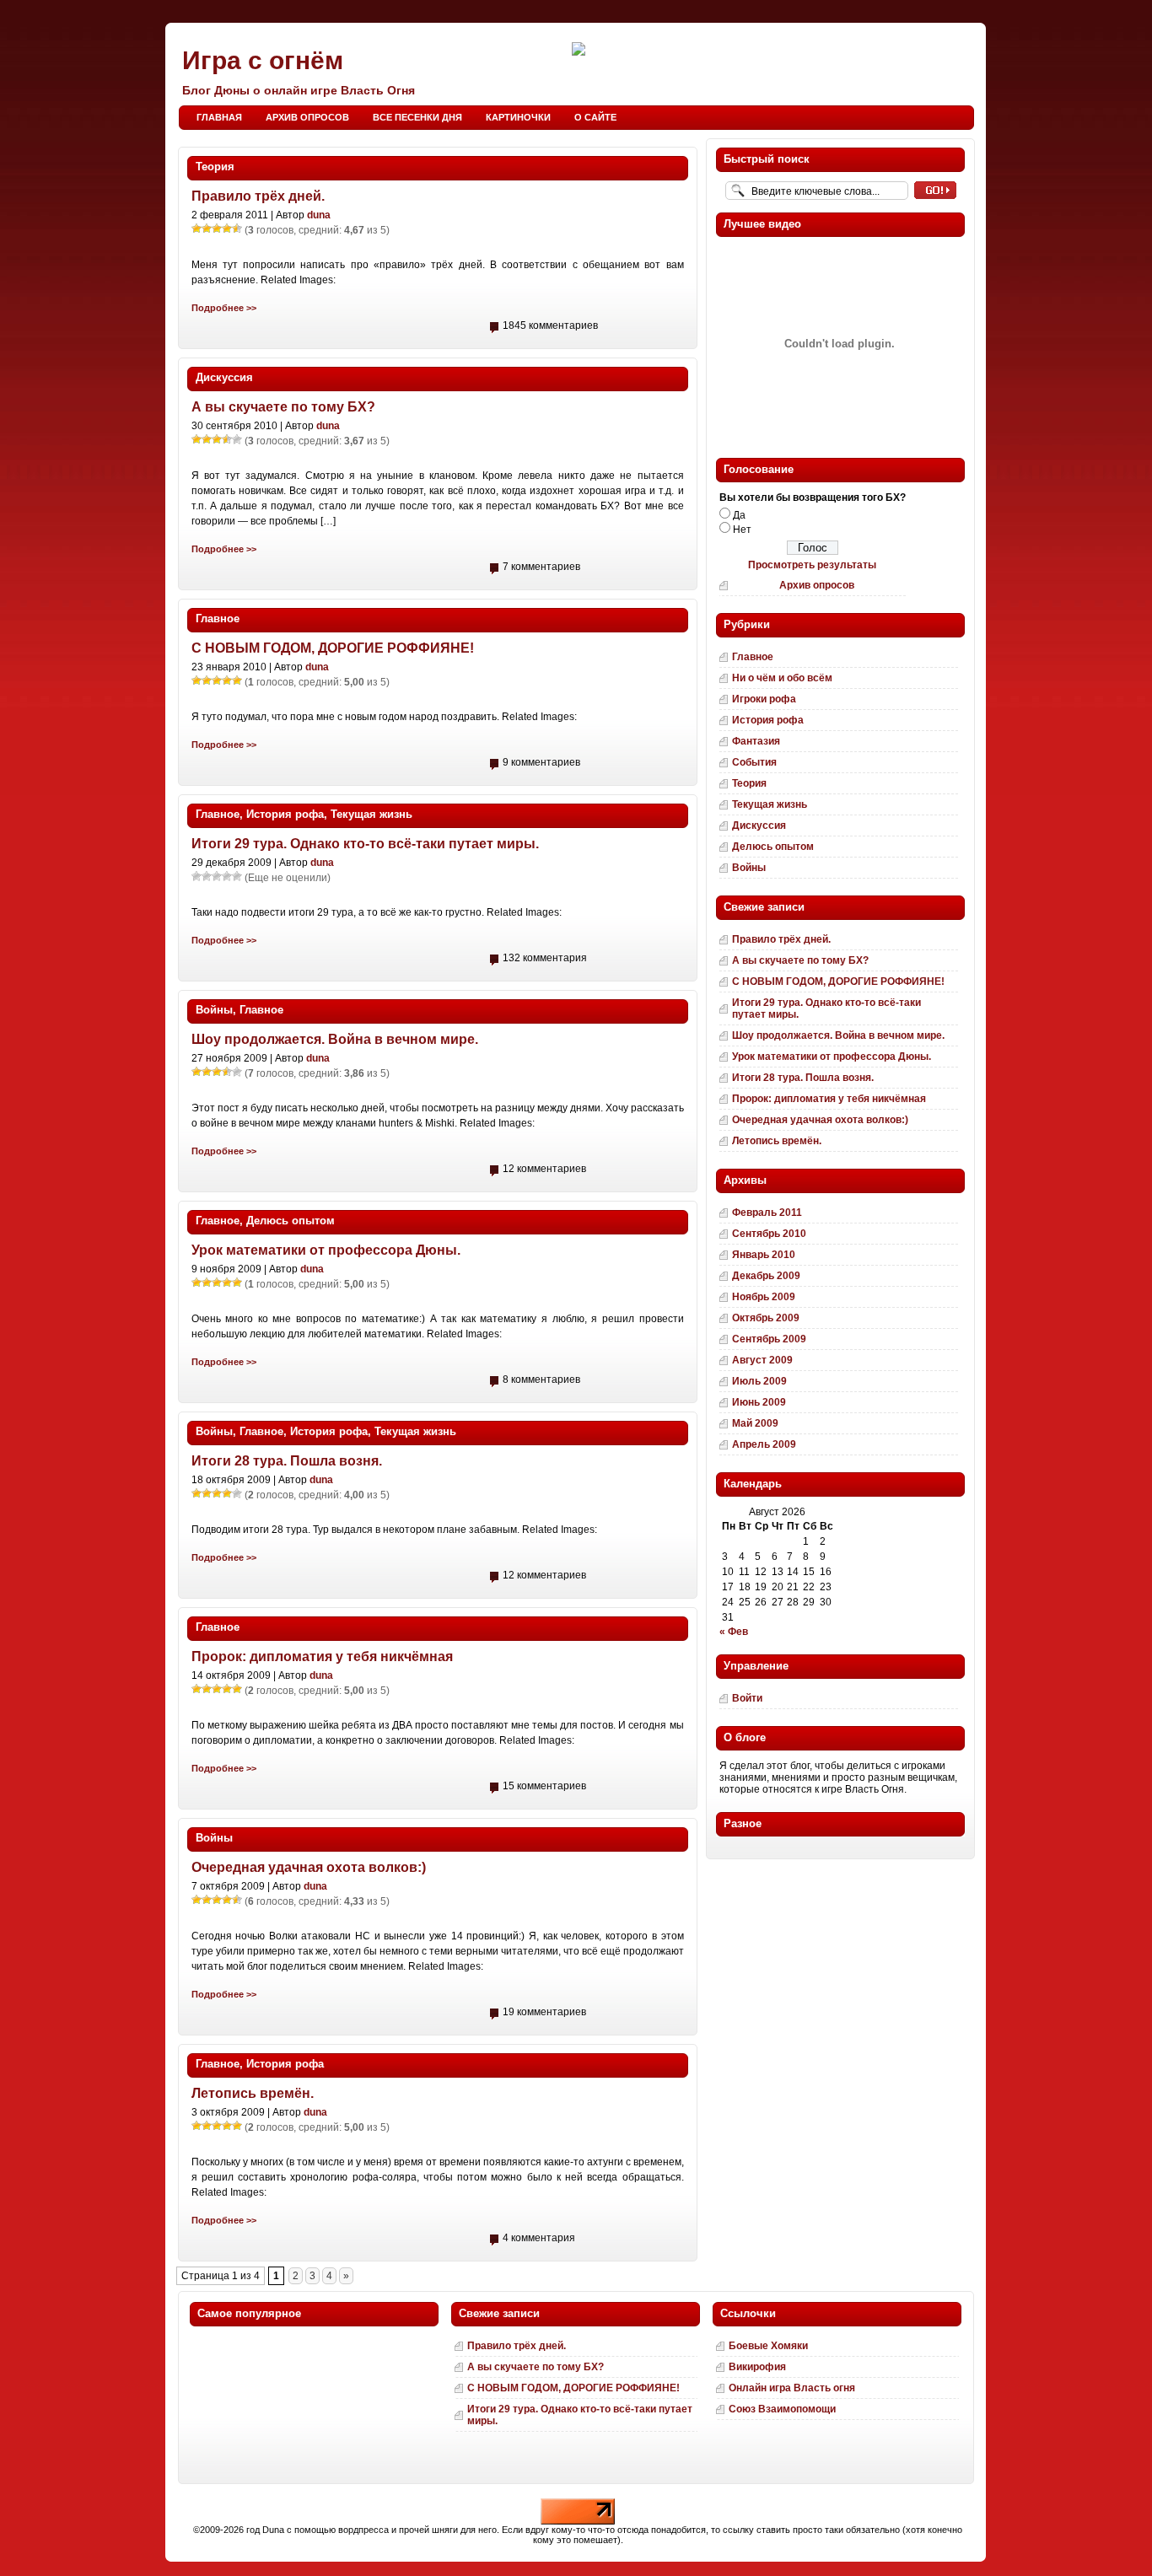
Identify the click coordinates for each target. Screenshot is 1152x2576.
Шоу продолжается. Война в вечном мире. (335, 1039)
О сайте (595, 117)
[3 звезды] (217, 229)
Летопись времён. (253, 2093)
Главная (219, 117)
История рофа (285, 814)
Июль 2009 (759, 1381)
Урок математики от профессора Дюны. (326, 1250)
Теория (215, 167)
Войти (747, 1698)
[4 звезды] (227, 229)
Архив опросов (307, 117)
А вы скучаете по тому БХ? (283, 407)
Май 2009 (755, 1423)
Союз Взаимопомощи (782, 2409)
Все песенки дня (417, 117)
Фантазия (756, 741)
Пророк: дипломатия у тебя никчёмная (322, 1656)
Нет (742, 530)
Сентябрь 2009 (769, 1339)
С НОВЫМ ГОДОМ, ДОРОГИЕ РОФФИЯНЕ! (333, 648)
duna (319, 215)
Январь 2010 (764, 1255)
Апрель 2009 (764, 1444)
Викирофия (757, 2367)
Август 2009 (762, 1360)
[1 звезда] (196, 229)
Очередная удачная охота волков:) (309, 1867)
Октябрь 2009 (766, 1318)
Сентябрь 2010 (769, 1234)
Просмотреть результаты (812, 565)
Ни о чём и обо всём (782, 678)
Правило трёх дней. (258, 196)
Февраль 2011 (767, 1213)
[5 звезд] (237, 229)
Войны (214, 1010)
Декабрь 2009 (766, 1276)
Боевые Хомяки (768, 2346)
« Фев (734, 1632)
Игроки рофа (764, 699)
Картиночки (518, 117)
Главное (218, 618)
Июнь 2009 (759, 1402)
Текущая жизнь (371, 814)
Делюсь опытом (291, 1221)
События (754, 762)
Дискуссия (224, 377)
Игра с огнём (263, 60)
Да (739, 515)
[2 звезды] (207, 229)
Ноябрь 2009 (764, 1297)
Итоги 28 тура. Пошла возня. (287, 1461)
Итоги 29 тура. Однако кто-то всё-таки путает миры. (365, 844)
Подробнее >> (224, 308)
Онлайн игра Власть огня (792, 2388)
